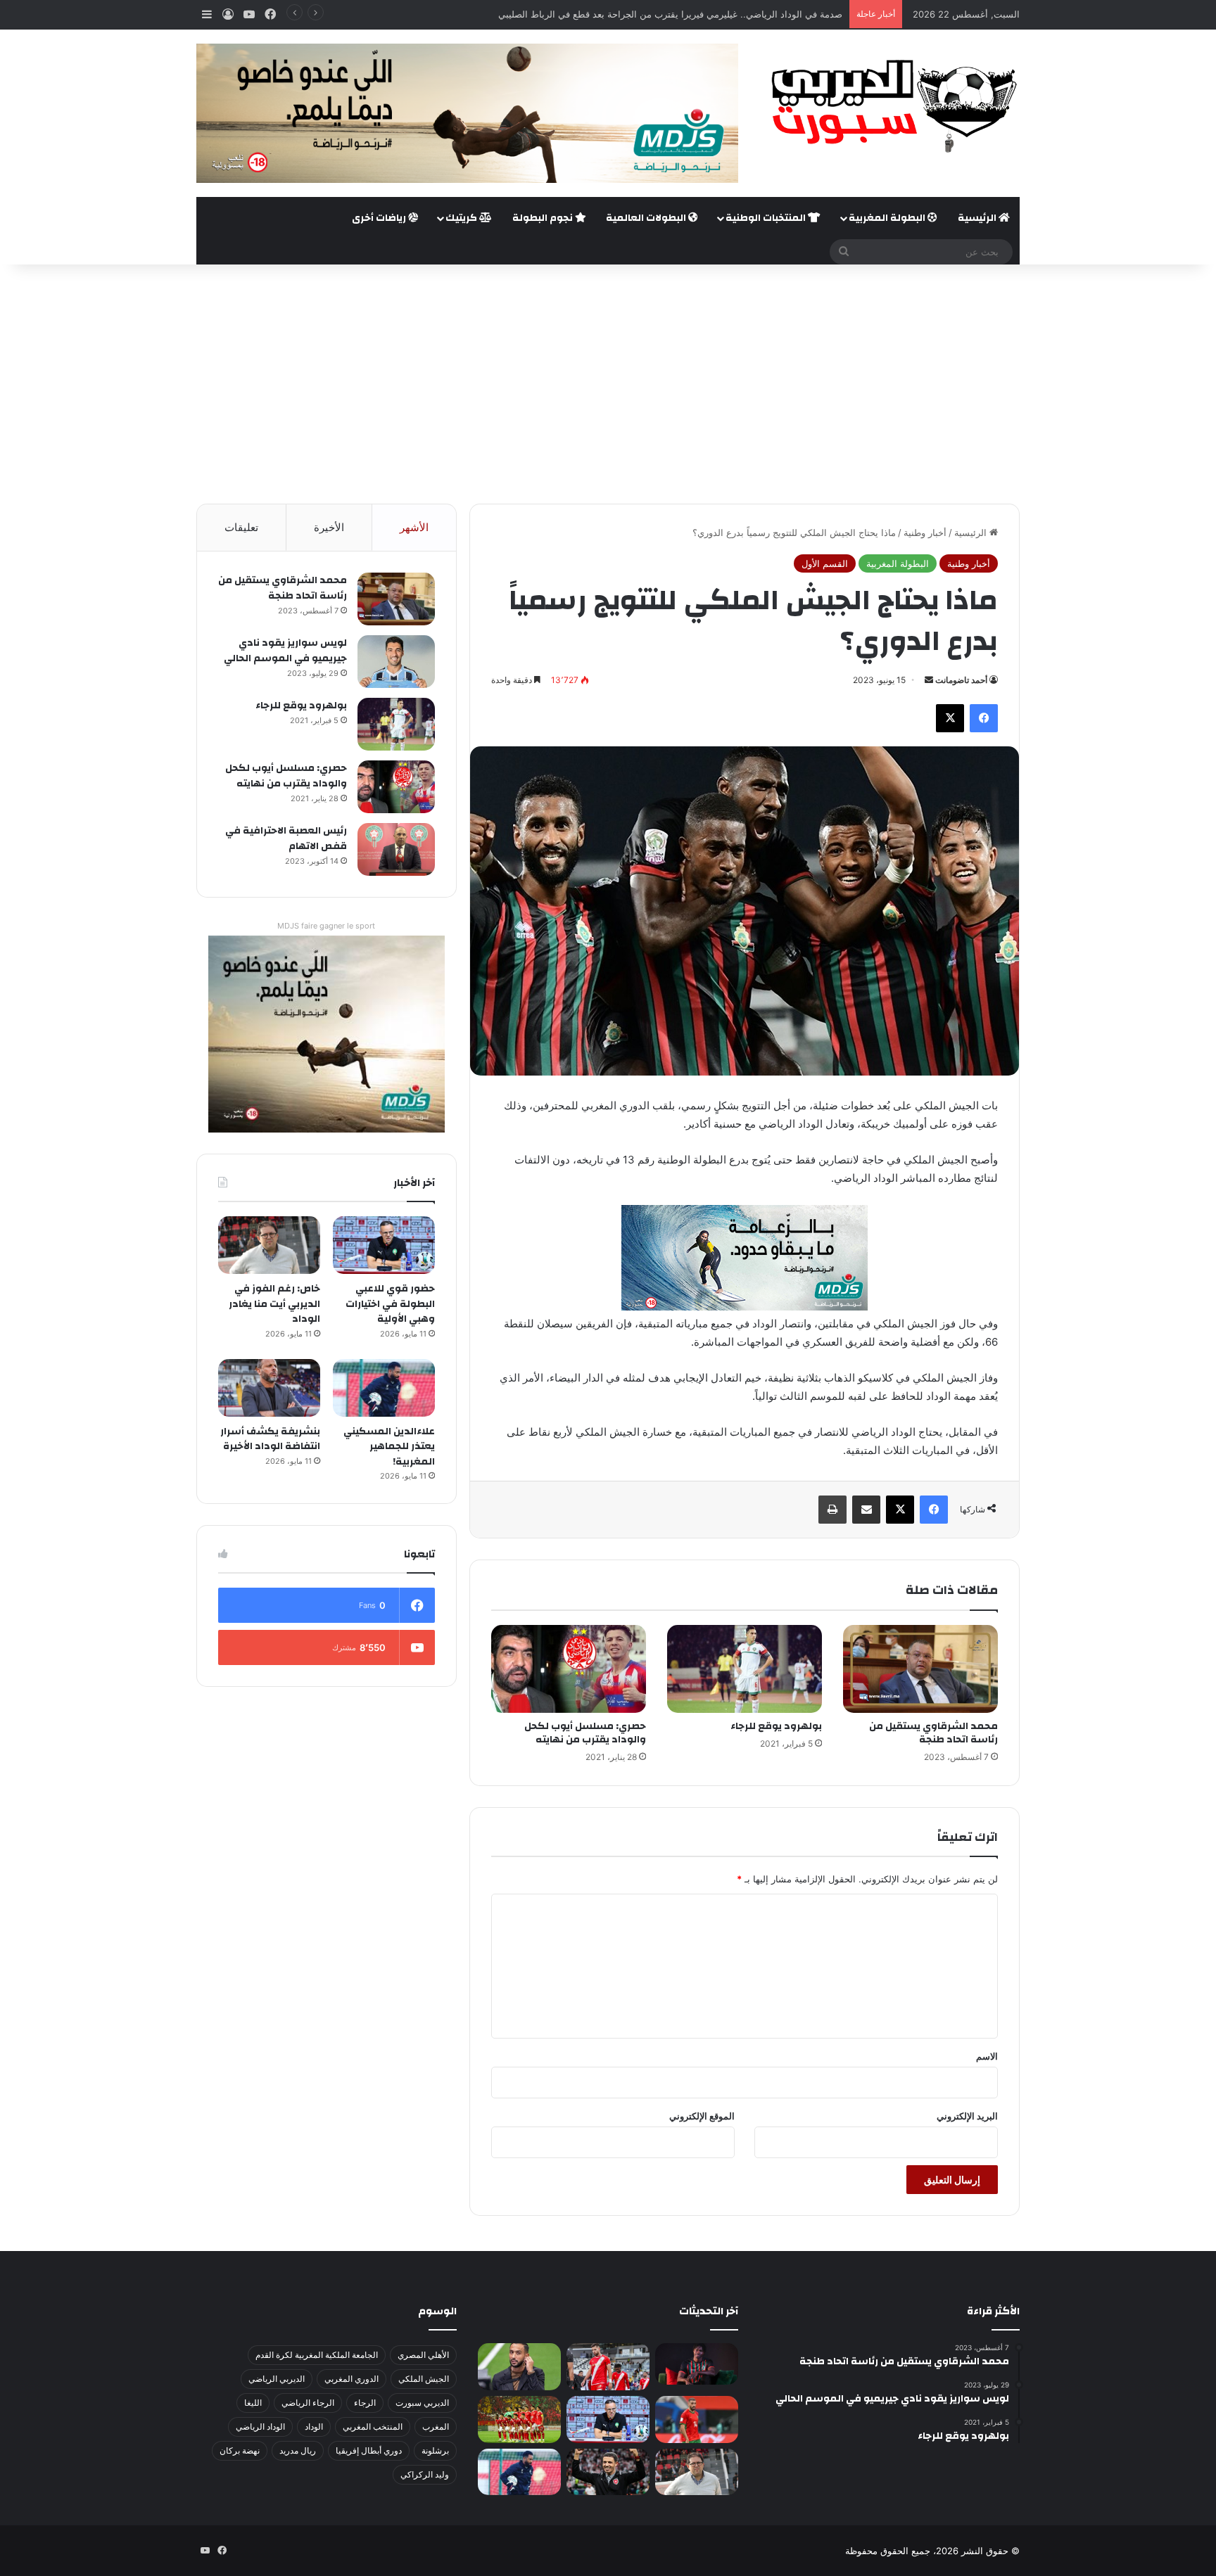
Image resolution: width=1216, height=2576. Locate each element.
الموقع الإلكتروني (702, 2116)
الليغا (253, 2403)
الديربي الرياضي (277, 2379)
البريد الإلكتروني (967, 2116)
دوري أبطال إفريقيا (369, 2450)
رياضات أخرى (380, 218)
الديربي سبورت (422, 2403)
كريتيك (462, 218)
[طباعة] (832, 1510)
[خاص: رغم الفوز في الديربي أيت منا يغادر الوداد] (269, 1245)
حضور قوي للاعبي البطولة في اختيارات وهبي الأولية (390, 1304)
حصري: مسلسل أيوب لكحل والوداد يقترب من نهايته (585, 1733)
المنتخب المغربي (373, 2427)
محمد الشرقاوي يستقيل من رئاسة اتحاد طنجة (933, 1733)
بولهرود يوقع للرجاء (776, 1726)
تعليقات (241, 527)
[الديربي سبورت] (889, 106)
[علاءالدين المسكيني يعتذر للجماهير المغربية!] (384, 1388)
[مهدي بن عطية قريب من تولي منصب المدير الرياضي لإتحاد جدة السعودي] (519, 2367)
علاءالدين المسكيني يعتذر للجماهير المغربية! (389, 1447)
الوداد (314, 2427)
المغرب (436, 2427)
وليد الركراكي (425, 2474)
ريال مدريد (298, 2450)
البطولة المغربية (888, 218)
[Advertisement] (608, 384)
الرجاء (365, 2403)
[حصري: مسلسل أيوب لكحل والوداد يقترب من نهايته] (569, 1669)
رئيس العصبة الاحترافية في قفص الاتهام (286, 839)
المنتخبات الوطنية (767, 218)
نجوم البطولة (544, 218)
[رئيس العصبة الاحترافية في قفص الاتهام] (396, 849)
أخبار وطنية (925, 533)
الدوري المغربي (351, 2379)
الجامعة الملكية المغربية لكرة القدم (317, 2355)
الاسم (987, 2056)
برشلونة (435, 2450)
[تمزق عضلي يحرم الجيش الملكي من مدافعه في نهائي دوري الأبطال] (697, 2364)
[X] (950, 718)
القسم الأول (825, 563)
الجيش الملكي (424, 2379)
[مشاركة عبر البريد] (866, 1510)
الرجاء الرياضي (308, 2403)
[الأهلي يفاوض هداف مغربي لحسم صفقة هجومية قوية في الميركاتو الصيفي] (519, 2419)
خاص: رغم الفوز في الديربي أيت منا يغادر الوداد (274, 1304)
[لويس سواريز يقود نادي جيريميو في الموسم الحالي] (396, 662)
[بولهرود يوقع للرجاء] (745, 1669)
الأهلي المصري (423, 2355)
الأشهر (414, 527)
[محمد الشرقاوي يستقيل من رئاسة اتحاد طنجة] (920, 1669)
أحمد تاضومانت (961, 680)
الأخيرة (329, 527)
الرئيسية (978, 218)
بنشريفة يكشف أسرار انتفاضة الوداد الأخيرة (270, 1439)
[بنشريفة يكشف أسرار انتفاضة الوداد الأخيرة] (269, 1388)
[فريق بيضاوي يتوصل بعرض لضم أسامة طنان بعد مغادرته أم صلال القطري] (697, 2419)
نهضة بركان (240, 2450)
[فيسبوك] (984, 718)
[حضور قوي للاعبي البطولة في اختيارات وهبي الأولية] (384, 1245)
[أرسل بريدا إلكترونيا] (929, 680)
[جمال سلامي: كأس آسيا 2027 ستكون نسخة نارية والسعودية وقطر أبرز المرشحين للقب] (608, 2472)
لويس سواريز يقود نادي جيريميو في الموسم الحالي (285, 651)
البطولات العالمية (647, 218)
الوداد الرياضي (260, 2427)
